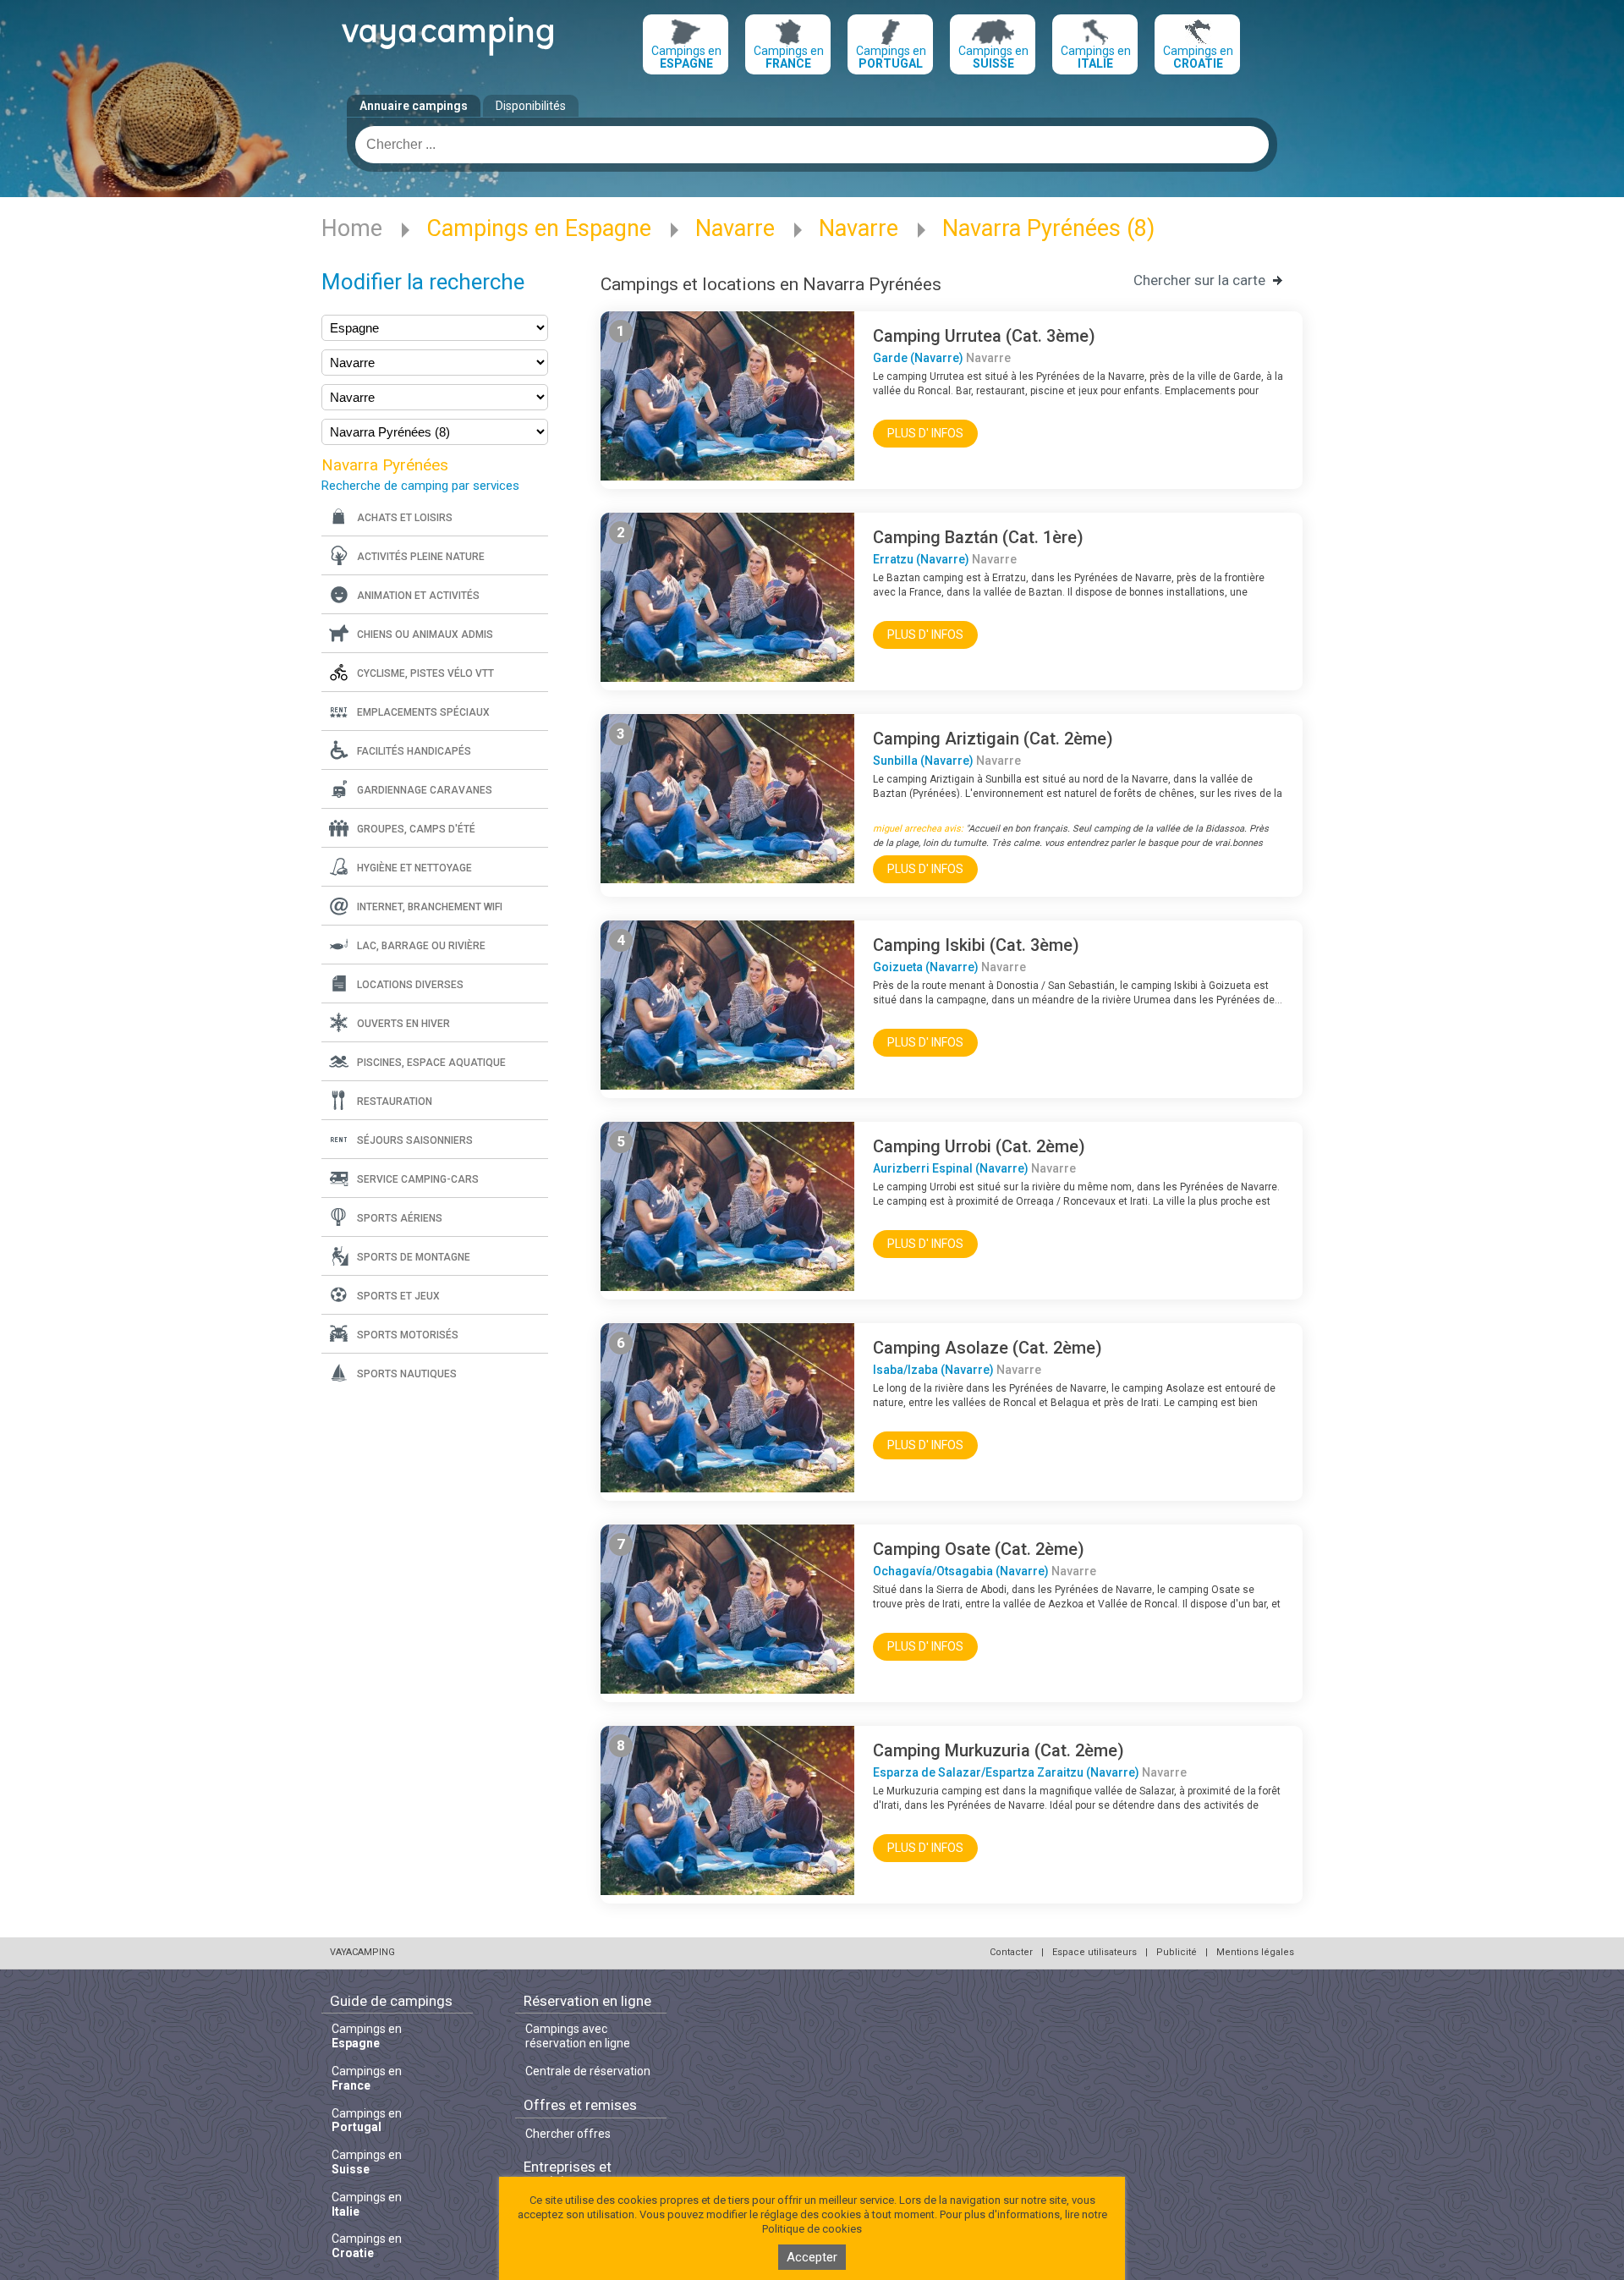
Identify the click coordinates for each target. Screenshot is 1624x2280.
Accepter (812, 2257)
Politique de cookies (812, 2229)
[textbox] (812, 145)
